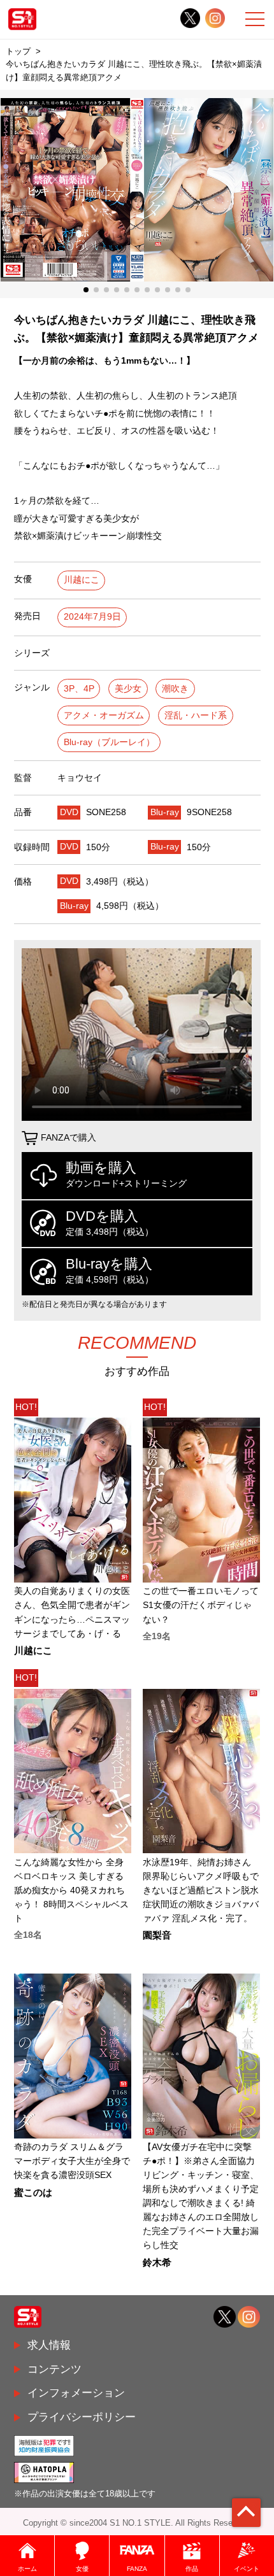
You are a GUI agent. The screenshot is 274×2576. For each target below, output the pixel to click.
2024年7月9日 (92, 617)
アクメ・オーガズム (104, 715)
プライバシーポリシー (82, 2417)
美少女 (128, 689)
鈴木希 (157, 2263)
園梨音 (157, 1936)
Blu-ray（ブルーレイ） (109, 742)
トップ (18, 51)
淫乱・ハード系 (196, 715)
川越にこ (82, 580)
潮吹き (175, 689)
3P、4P (79, 689)
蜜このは (33, 2193)
